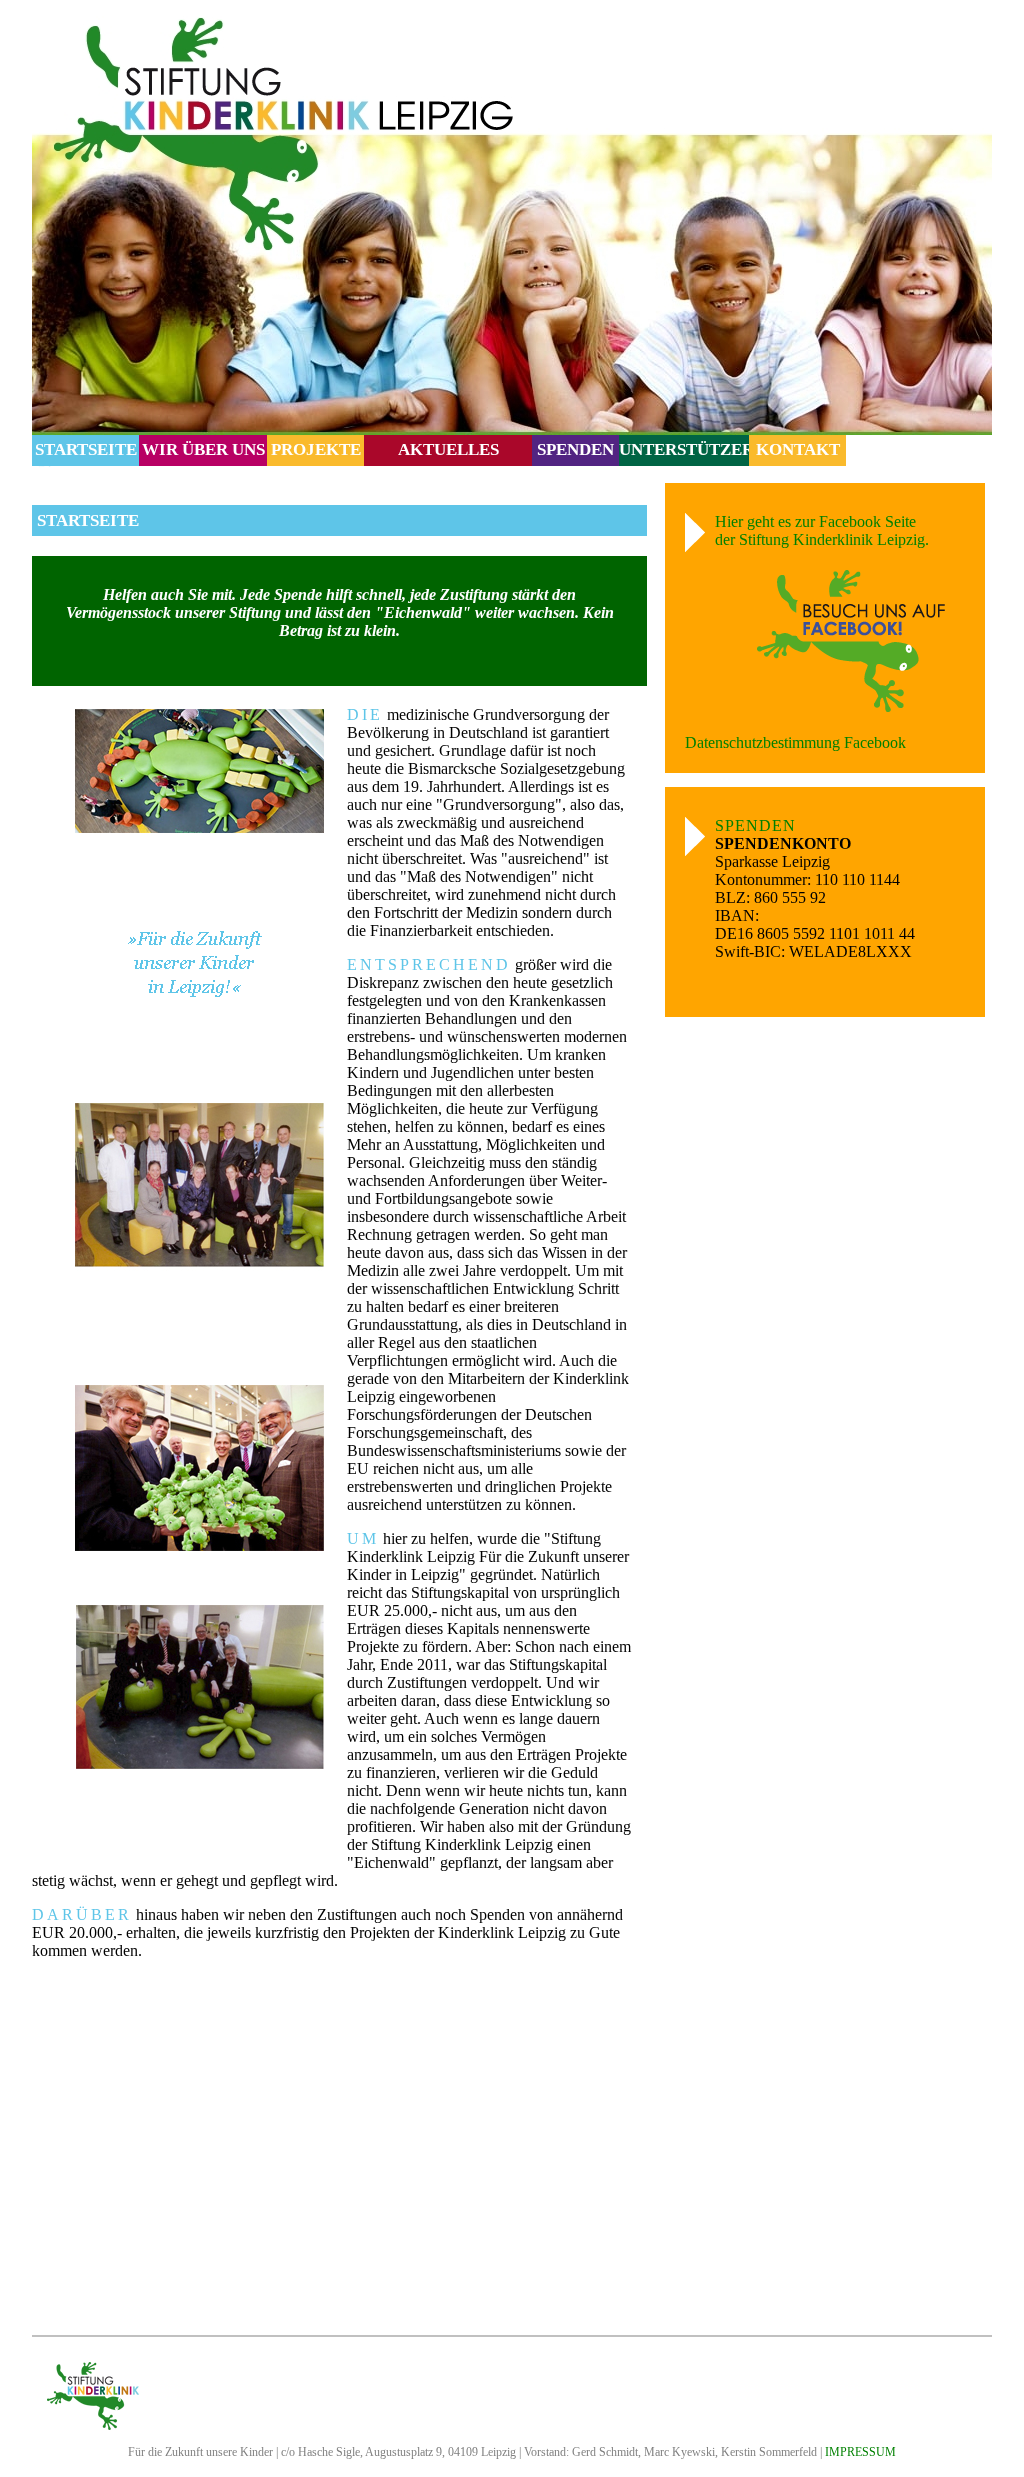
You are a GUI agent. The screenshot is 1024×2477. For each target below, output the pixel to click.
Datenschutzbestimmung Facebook (795, 742)
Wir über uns (203, 449)
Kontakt (798, 449)
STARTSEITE (86, 449)
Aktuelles (448, 449)
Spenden (575, 449)
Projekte (316, 449)
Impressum (860, 2452)
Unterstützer (686, 449)
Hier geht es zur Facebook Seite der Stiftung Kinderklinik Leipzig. (822, 530)
